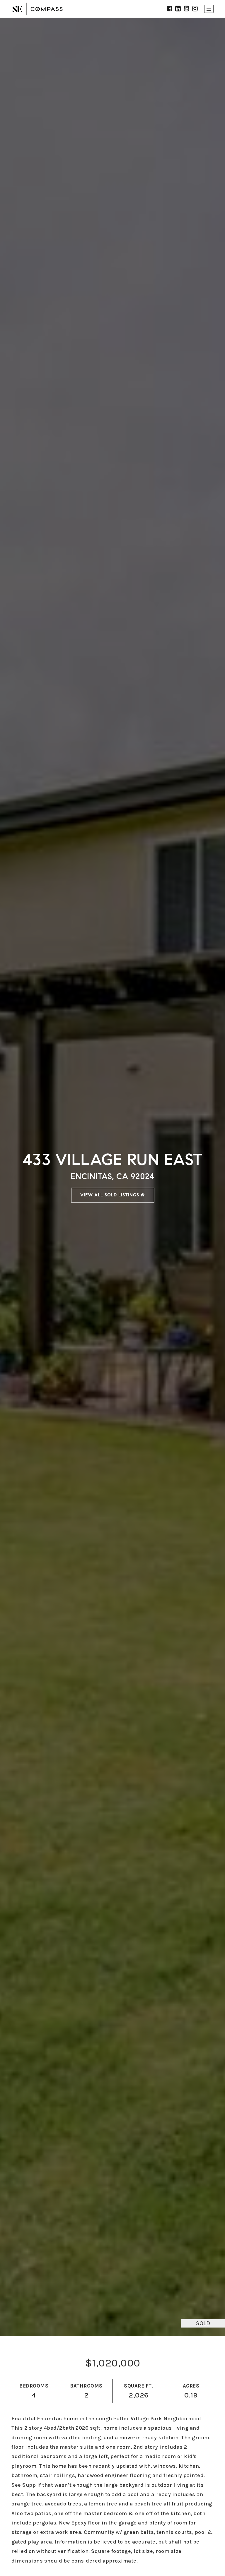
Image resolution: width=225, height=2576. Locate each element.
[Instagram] (195, 9)
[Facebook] (170, 9)
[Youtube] (187, 9)
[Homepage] (37, 9)
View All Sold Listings (110, 1195)
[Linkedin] (178, 9)
